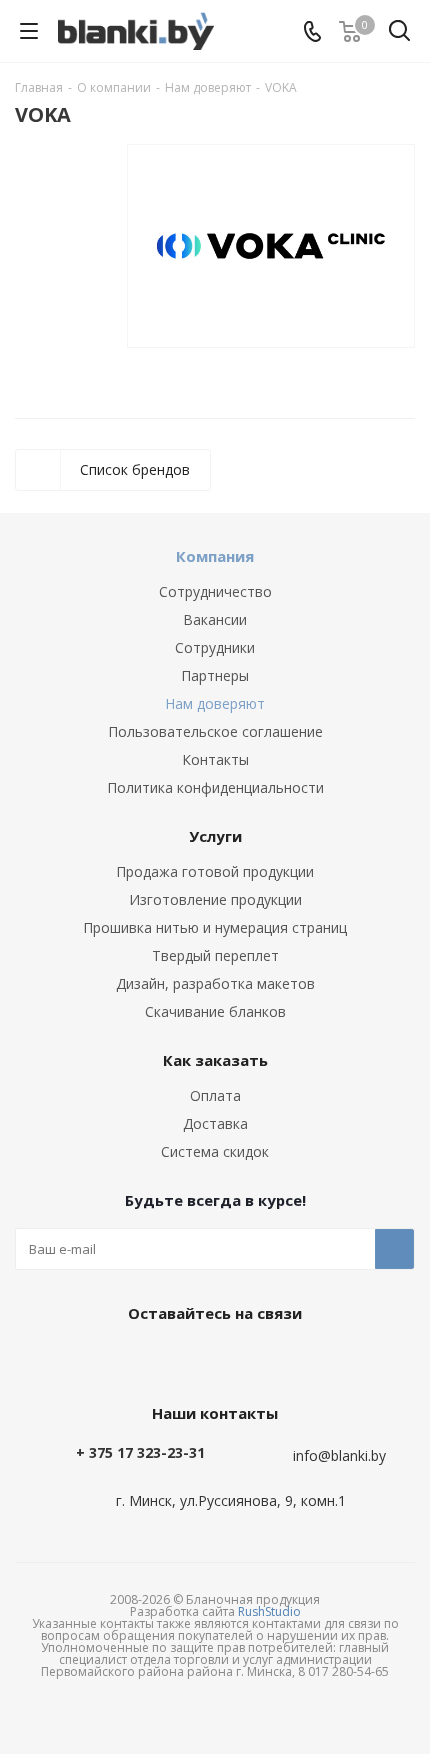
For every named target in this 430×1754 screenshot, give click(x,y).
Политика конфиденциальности (215, 787)
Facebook (210, 1359)
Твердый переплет (215, 955)
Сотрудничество (215, 591)
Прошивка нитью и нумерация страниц (215, 927)
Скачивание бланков (215, 1011)
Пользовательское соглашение (215, 731)
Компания (215, 556)
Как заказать (215, 1060)
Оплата (215, 1095)
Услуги (215, 836)
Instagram (260, 1359)
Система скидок (215, 1151)
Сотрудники (215, 647)
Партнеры (215, 675)
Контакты (215, 759)
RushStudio (269, 1611)
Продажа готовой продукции (215, 871)
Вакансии (215, 619)
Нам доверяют (215, 703)
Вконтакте (160, 1359)
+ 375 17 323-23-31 (140, 1452)
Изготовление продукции (215, 899)
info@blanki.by (339, 1456)
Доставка (215, 1123)
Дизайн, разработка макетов (215, 983)
